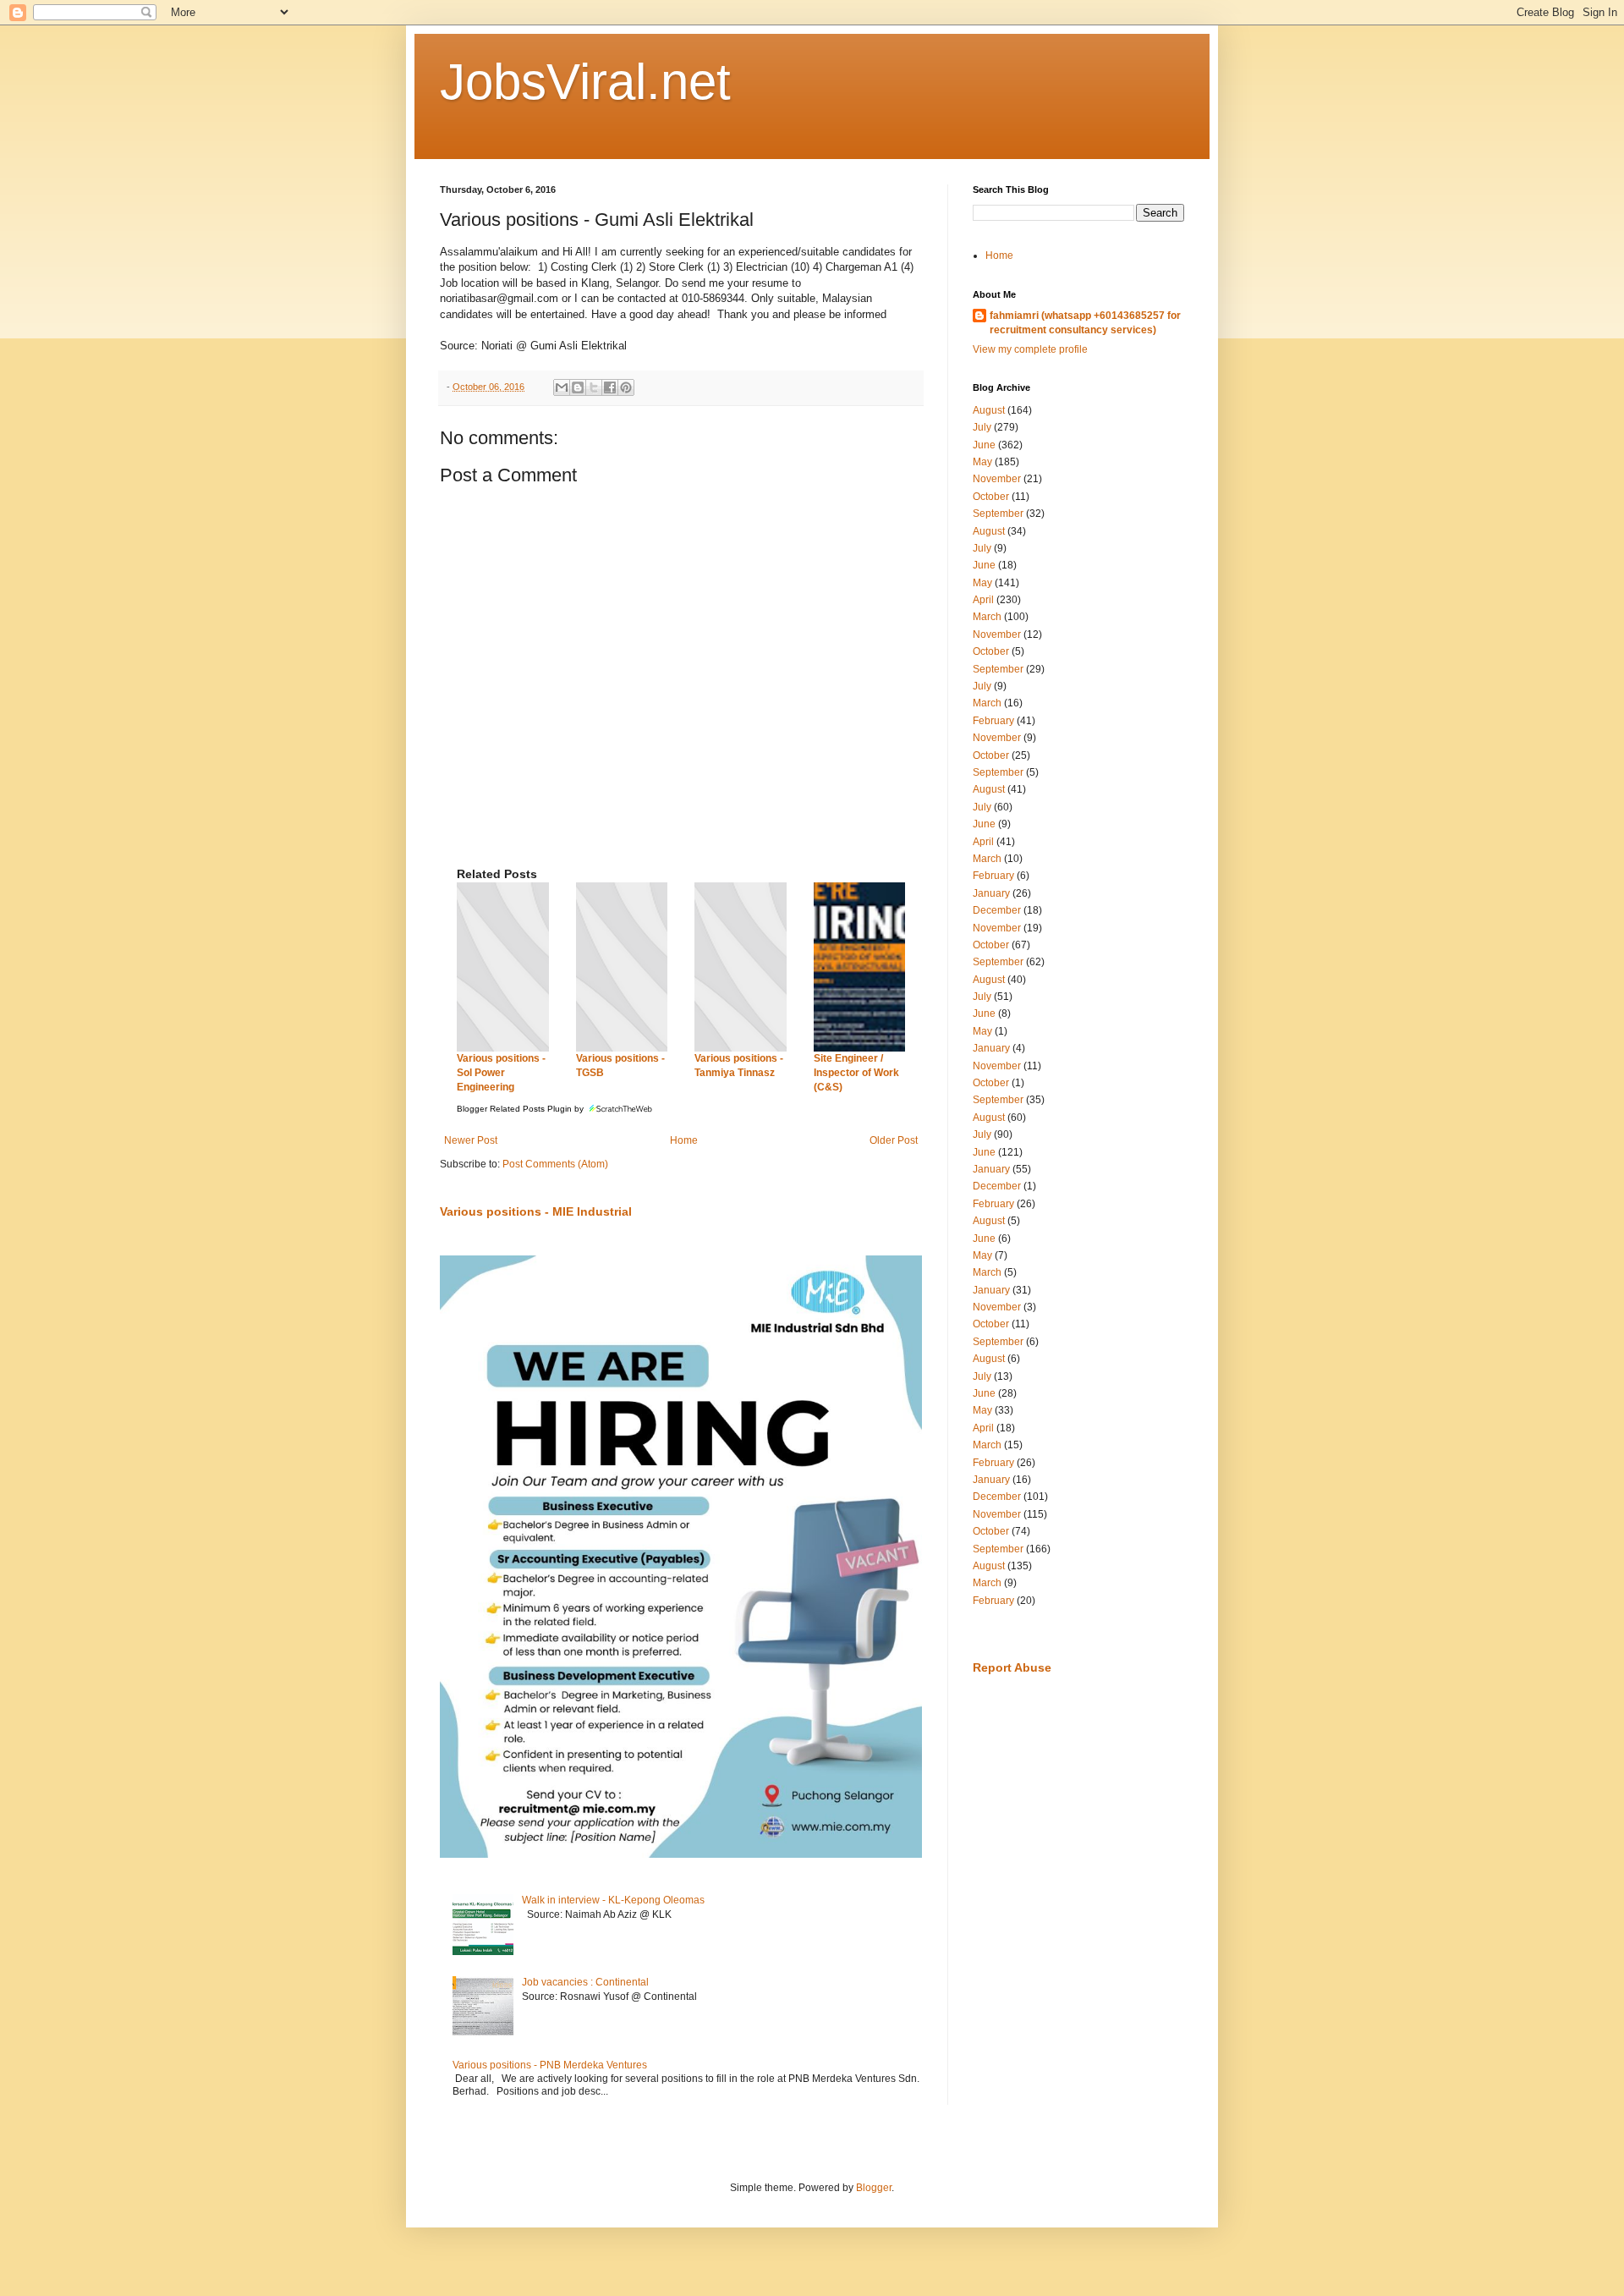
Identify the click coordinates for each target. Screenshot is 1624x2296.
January (991, 893)
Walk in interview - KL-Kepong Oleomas (613, 1900)
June (984, 445)
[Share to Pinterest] (626, 387)
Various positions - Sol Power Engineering (501, 1073)
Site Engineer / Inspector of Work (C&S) (856, 1073)
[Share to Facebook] (610, 387)
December (997, 910)
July (982, 427)
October (991, 497)
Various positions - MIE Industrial (536, 1211)
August (989, 410)
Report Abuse (1012, 1667)
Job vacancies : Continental (585, 1982)
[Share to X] (594, 387)
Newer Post (471, 1140)
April (983, 600)
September (998, 514)
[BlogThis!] (578, 387)
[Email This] (562, 387)
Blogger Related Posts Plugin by (521, 1109)
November (997, 479)
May (982, 462)
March (987, 617)
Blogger (874, 2188)
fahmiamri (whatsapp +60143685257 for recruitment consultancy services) (1085, 323)
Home (684, 1140)
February (993, 721)
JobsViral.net (585, 82)
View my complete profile (1030, 349)
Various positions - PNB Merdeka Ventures (550, 2065)
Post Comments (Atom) (555, 1164)
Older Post (894, 1140)
